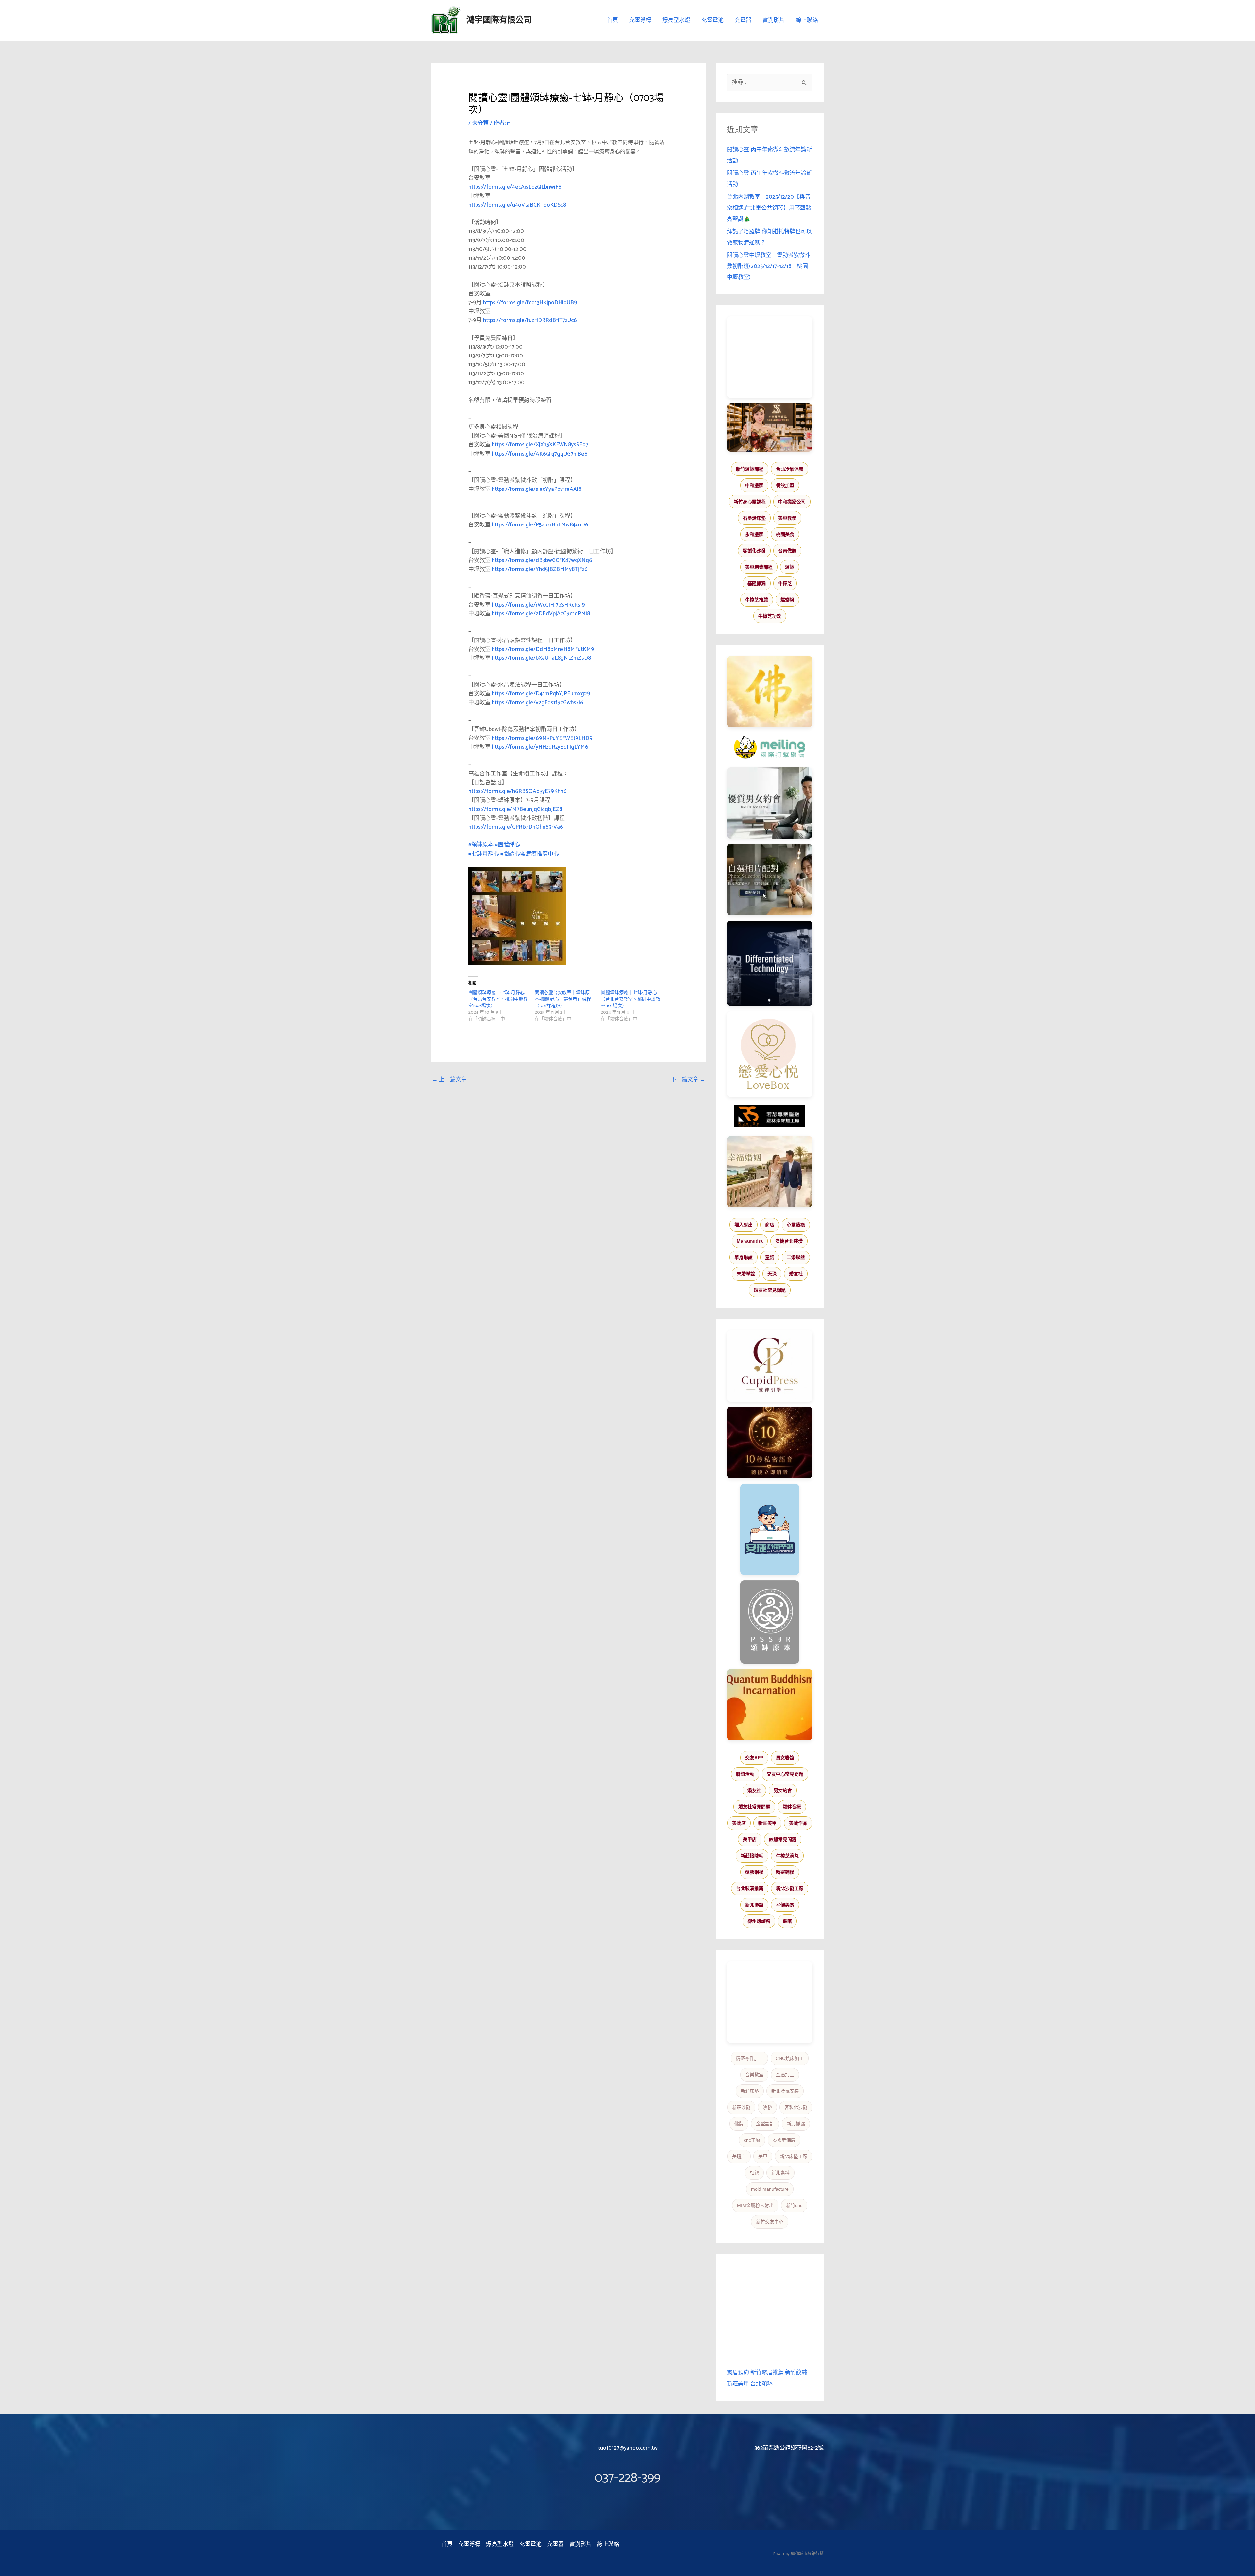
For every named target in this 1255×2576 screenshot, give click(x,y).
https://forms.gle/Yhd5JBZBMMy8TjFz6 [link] (540, 569)
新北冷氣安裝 (785, 2091)
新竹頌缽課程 (750, 469)
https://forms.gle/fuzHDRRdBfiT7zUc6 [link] (530, 320)
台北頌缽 (761, 2384)
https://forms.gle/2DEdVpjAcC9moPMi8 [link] (541, 614)
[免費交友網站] (770, 1443)
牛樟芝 (785, 583)
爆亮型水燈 (676, 20)
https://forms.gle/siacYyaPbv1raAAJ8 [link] (537, 489)
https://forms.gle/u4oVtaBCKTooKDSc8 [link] (517, 205)
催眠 (787, 1921)
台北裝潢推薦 (750, 1888)
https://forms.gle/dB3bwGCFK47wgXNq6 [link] (542, 560)
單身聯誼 (744, 1257)
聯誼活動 (745, 1774)
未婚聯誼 (746, 1274)
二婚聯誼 (796, 1257)
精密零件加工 (749, 2058)
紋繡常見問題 (783, 1839)
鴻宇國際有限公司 (499, 20)
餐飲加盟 (785, 485)
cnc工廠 (752, 2140)
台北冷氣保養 (790, 469)
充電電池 (712, 20)
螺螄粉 (787, 600)
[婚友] (770, 1054)
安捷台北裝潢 (789, 1241)
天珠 (772, 1274)
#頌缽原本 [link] (481, 845)
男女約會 (783, 1790)
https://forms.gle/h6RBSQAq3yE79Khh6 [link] (518, 791)
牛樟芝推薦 (757, 600)
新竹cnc (794, 2205)
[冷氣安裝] (770, 1529)
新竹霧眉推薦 (767, 2373)
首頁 (612, 20)
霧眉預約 (738, 2373)
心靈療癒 (796, 1225)
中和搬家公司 (792, 502)
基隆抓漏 (757, 583)
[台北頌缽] (770, 1622)
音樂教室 (754, 2075)
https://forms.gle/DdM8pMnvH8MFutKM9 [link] (543, 649)
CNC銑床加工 (790, 2058)
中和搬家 (754, 485)
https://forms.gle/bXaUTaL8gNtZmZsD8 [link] (541, 658)
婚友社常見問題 (770, 1290)
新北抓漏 (796, 2124)
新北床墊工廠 (794, 2156)
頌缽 (790, 567)
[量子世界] (770, 1704)
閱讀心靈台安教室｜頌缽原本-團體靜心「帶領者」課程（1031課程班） (563, 999)
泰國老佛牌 (784, 2140)
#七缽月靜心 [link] (484, 854)
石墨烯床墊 (754, 518)
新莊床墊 (750, 2091)
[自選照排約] (770, 879)
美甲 (763, 2156)
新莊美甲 (767, 1823)
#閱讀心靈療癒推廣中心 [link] (530, 854)
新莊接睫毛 (752, 1856)
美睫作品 (798, 1823)
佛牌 (739, 2124)
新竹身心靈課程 (750, 502)
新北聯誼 (754, 1905)
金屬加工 (785, 2075)
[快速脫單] (770, 1172)
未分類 (480, 123)
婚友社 (796, 1274)
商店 (770, 1225)
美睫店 (739, 1823)
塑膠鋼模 (754, 1872)
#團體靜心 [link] (507, 845)
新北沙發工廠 (790, 1888)
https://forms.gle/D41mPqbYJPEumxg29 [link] (541, 694)
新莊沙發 (741, 2107)
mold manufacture (770, 2189)
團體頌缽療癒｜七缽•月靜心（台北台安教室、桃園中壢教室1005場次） (498, 999)
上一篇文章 (449, 1080)
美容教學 (787, 518)
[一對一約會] (770, 803)
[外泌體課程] (770, 427)
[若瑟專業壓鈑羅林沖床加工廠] (770, 1117)
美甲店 (750, 1839)
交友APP (754, 1758)
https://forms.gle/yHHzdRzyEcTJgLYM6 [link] (540, 747)
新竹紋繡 (796, 2373)
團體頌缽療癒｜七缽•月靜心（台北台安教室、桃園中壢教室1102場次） (630, 999)
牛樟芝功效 (770, 616)
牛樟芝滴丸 (787, 1856)
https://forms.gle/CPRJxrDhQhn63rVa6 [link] (516, 827)
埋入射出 (744, 1225)
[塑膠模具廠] (770, 963)
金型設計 (765, 2124)
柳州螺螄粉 (759, 1921)
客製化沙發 (754, 551)
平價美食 (785, 1905)
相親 (754, 2173)
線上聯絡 (807, 20)
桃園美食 (785, 534)
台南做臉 (787, 551)
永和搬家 (754, 534)
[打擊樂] (770, 747)
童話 (770, 1257)
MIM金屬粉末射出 (755, 2205)
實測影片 (774, 20)
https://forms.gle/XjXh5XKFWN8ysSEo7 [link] (540, 445)
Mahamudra (750, 1241)
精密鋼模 (785, 1872)
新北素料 (780, 2173)
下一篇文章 (688, 1080)
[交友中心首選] (770, 1366)
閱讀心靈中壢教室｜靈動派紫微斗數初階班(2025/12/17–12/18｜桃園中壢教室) (769, 266)
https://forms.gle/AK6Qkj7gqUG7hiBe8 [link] (540, 454)
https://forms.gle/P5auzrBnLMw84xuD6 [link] (540, 525)
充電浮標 (640, 20)
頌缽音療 (792, 1807)
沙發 (767, 2107)
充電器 (743, 20)
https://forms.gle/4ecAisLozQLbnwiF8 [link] (515, 187)
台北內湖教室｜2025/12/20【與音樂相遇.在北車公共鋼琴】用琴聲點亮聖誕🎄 (769, 208)
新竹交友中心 (770, 2222)
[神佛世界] (770, 692)
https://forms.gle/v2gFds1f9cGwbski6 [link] (538, 703)
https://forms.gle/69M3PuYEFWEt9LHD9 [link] (542, 738)
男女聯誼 (785, 1758)
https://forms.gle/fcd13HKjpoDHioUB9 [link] (530, 303)
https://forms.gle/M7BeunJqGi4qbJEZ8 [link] (515, 809)
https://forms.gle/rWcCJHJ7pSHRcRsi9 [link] (538, 605)
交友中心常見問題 (785, 1774)
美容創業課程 (759, 567)
